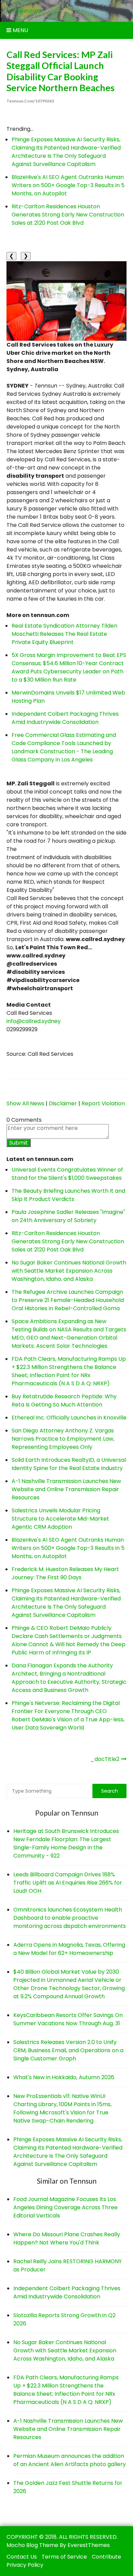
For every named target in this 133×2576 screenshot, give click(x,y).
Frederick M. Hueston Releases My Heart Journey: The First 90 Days (65, 1573)
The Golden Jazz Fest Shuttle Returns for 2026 (68, 2487)
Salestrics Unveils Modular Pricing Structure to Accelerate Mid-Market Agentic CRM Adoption (60, 1519)
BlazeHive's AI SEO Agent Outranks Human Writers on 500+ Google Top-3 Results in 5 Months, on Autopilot (68, 185)
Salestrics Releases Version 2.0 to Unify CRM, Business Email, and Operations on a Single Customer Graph (68, 2050)
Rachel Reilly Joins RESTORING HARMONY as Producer (68, 2265)
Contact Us (22, 2557)
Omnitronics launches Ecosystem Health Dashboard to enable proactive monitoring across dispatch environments (70, 1918)
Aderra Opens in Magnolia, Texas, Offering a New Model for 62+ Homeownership (69, 1949)
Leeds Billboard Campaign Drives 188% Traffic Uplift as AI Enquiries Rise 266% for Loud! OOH (68, 1883)
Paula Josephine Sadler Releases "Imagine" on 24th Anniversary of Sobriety (68, 1216)
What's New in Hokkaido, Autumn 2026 (64, 2077)
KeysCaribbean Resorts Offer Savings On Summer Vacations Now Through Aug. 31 (68, 2019)
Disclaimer (63, 1103)
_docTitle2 (105, 1759)
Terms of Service (64, 2557)
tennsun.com (24, 11)
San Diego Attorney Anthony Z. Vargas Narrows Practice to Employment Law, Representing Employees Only (63, 1439)
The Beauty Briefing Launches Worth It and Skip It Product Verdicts (68, 1195)
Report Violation (103, 1103)
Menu (20, 30)
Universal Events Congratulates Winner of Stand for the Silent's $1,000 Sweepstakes (67, 1174)
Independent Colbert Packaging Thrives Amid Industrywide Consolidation (65, 718)
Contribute (106, 2557)
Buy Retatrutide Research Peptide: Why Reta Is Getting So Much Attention (64, 1401)
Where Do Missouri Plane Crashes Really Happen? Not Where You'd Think (67, 2238)
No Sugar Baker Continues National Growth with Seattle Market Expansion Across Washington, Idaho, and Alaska (69, 1271)
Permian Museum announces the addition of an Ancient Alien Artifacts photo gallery (70, 2460)
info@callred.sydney (34, 1021)
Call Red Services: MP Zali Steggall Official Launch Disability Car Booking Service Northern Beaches (61, 71)
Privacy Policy (25, 2565)
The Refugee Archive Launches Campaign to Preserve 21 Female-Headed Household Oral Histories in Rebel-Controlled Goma (68, 1300)
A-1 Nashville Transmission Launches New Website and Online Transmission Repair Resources (66, 1489)
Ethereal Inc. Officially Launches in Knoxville (69, 1418)
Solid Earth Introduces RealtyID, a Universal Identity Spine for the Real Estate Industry (69, 1464)
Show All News (25, 1103)
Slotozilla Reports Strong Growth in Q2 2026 (64, 2319)
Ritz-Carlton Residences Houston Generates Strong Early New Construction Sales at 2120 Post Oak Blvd (68, 215)
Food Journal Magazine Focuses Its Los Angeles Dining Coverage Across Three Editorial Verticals (65, 2207)
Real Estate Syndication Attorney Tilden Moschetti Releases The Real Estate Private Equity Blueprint (64, 634)
